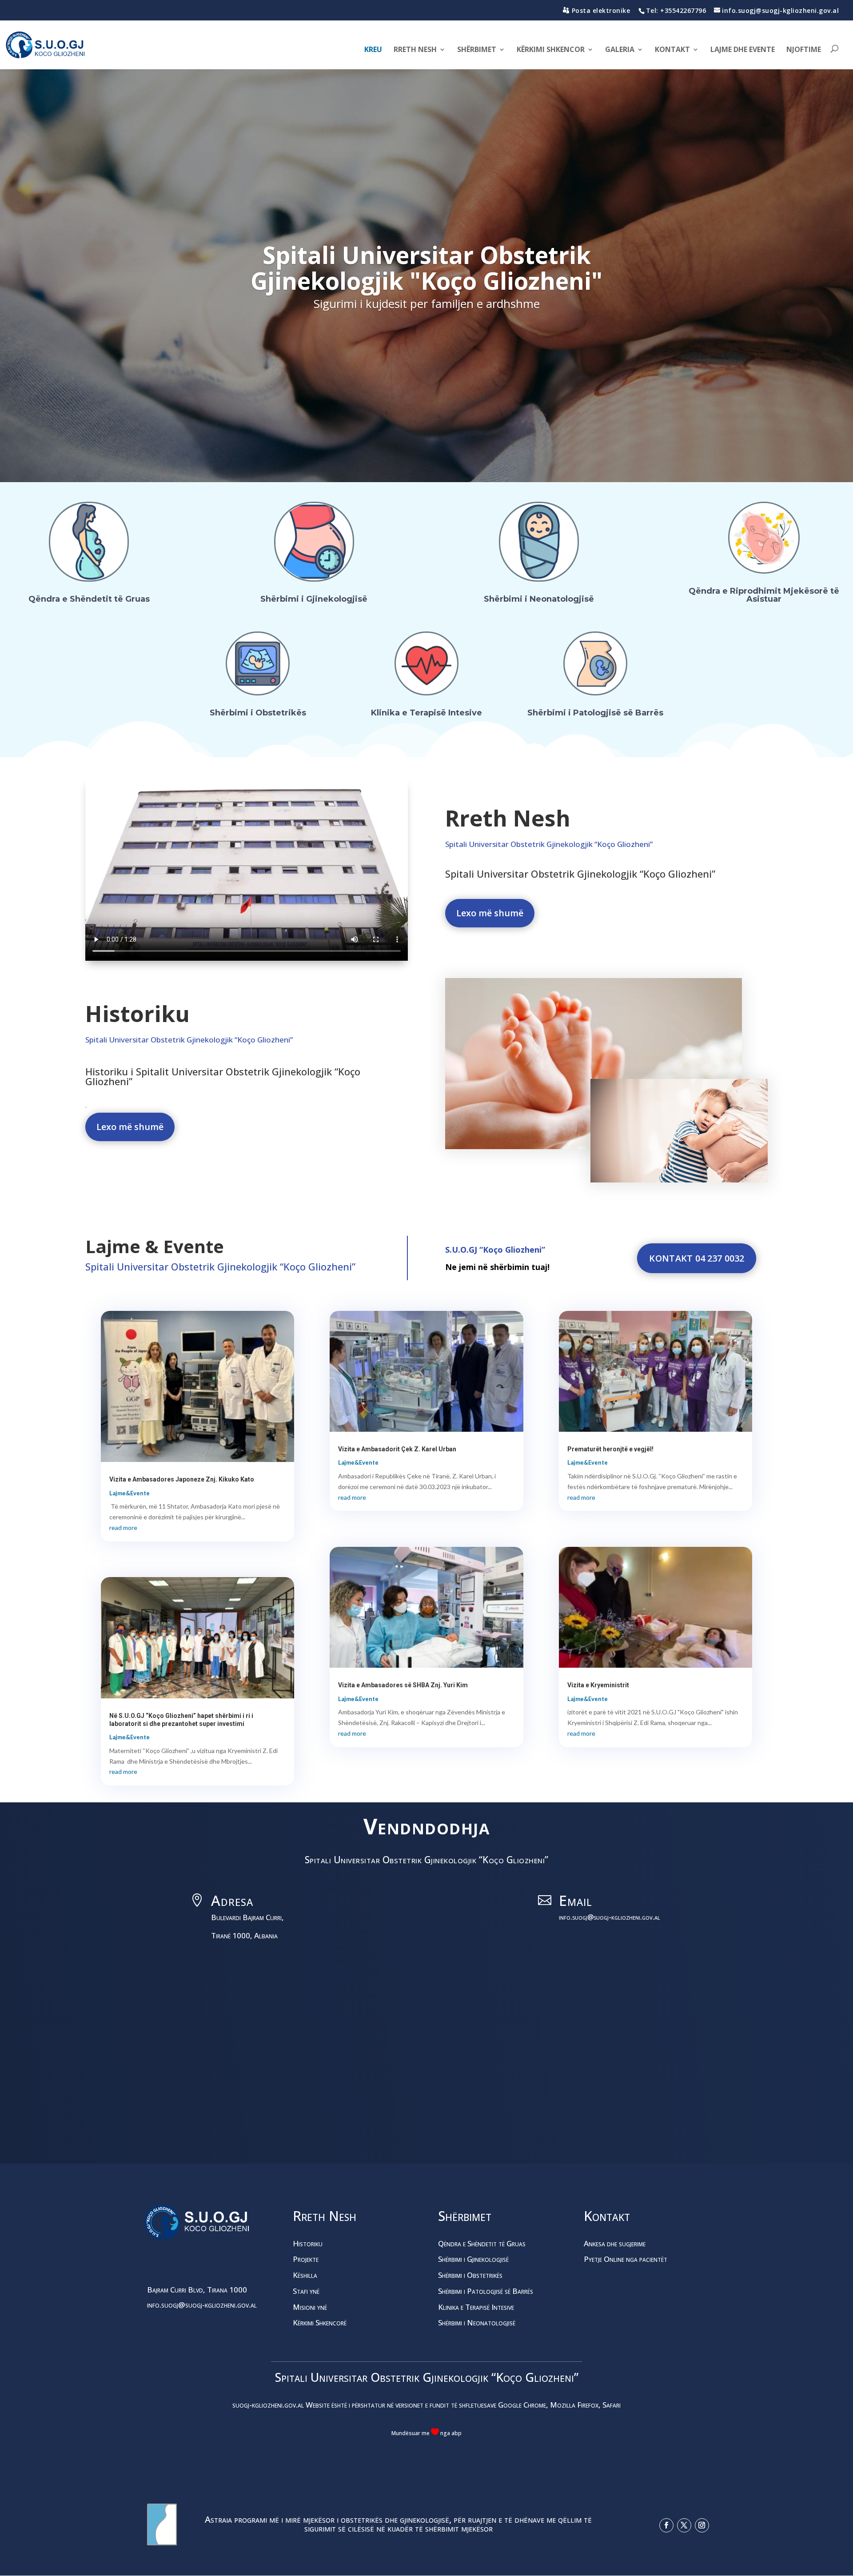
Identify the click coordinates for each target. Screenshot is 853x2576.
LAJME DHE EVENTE (743, 50)
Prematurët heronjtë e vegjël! (610, 1449)
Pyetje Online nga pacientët (626, 2259)
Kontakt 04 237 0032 (696, 1258)
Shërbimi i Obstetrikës (258, 713)
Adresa (232, 1900)
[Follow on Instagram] (702, 2525)
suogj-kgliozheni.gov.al (268, 2405)
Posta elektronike (601, 10)
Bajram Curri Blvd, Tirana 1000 (197, 2290)
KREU (373, 50)
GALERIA (620, 50)
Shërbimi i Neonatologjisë (539, 599)
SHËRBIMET (477, 50)
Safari (611, 2405)
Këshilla (305, 2275)
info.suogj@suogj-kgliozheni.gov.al (610, 1917)
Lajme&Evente (130, 1493)
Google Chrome (522, 2405)
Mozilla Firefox (574, 2405)
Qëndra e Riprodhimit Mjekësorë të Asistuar (764, 595)
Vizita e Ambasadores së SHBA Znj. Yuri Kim (403, 1685)
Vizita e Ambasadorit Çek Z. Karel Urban (397, 1449)
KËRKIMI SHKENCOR (551, 50)
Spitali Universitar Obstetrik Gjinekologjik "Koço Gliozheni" (426, 268)
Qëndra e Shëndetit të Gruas (89, 599)
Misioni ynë (310, 2307)
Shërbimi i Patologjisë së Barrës (595, 713)
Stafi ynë (306, 2291)
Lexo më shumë (490, 913)
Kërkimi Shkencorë (320, 2322)
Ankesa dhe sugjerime (615, 2243)
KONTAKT (672, 50)
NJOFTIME (804, 50)
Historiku (308, 2243)
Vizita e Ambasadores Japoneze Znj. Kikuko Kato (182, 1479)
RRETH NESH (415, 50)
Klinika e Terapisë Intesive (426, 713)
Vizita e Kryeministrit (598, 1685)
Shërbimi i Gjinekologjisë (314, 599)
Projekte (306, 2259)
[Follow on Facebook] (666, 2525)
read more (123, 1528)
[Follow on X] (684, 2525)
